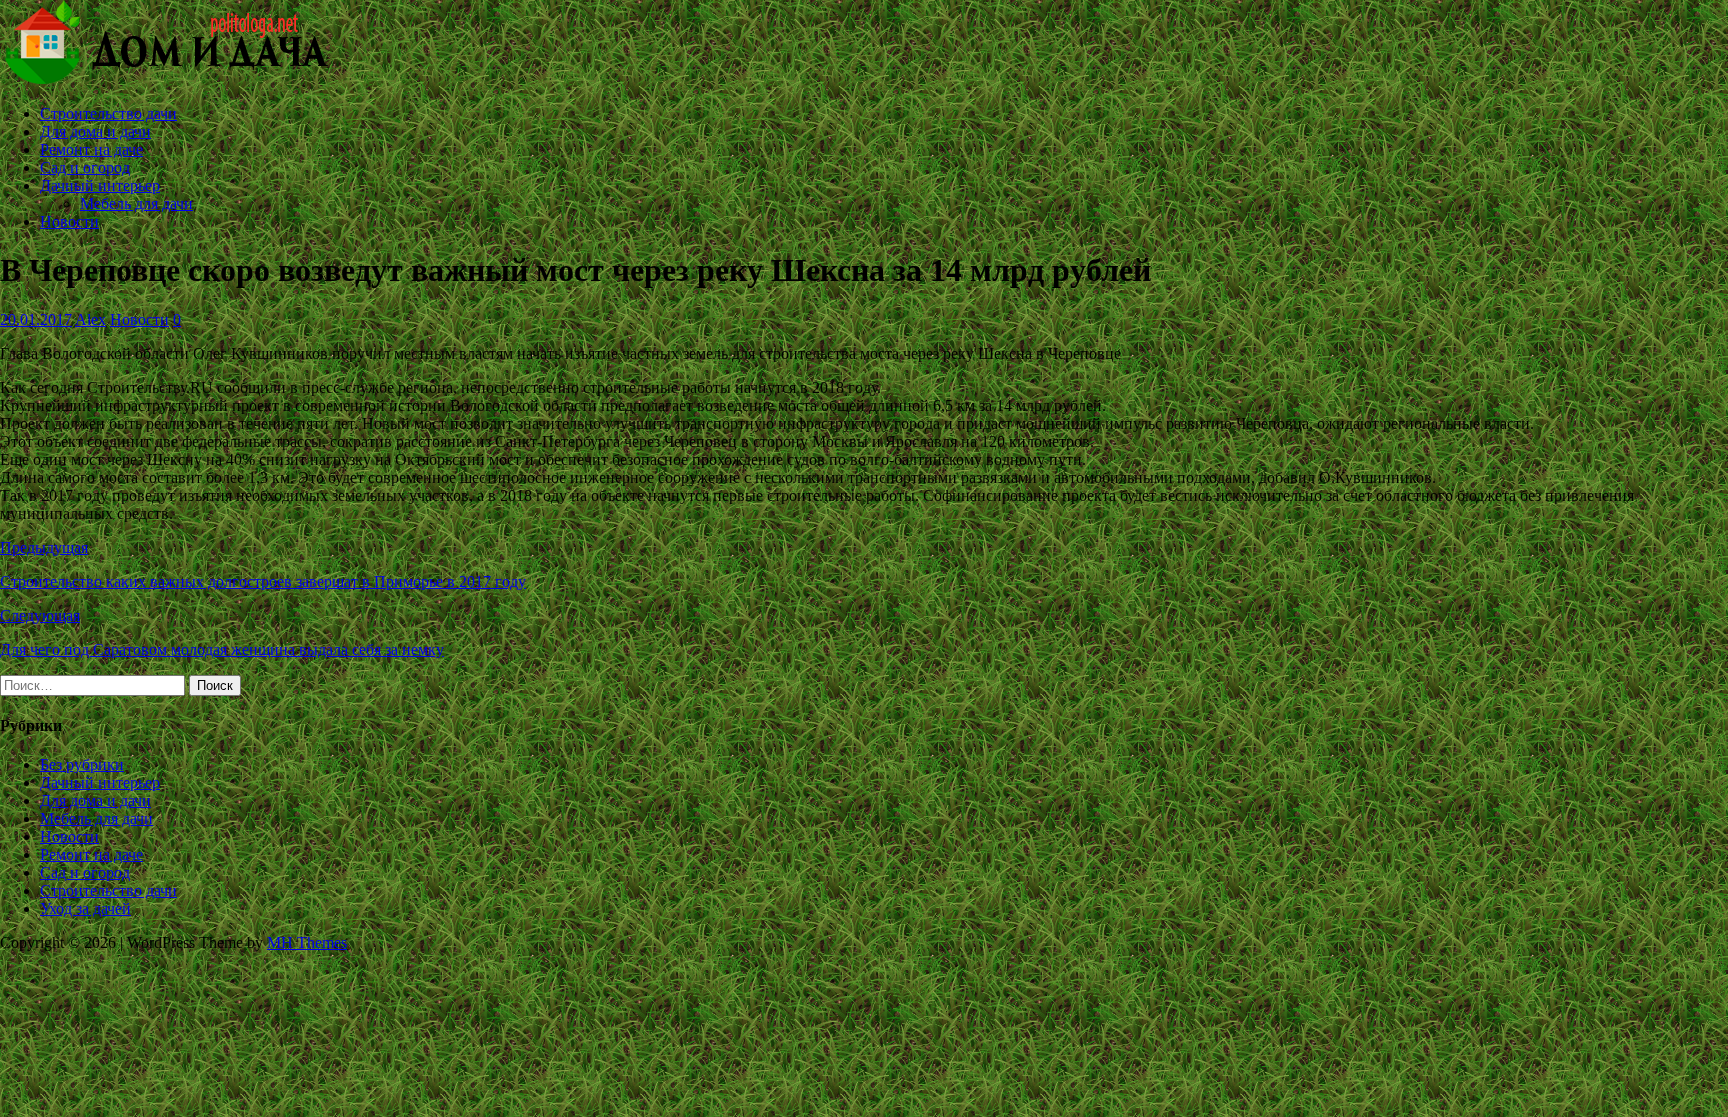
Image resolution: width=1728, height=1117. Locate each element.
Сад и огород (85, 167)
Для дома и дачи (95, 131)
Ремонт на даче (91, 149)
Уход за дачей (85, 908)
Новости (69, 221)
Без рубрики (82, 764)
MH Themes (307, 942)
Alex (90, 319)
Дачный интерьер (100, 185)
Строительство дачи (108, 113)
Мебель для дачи (136, 203)
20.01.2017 (36, 319)
